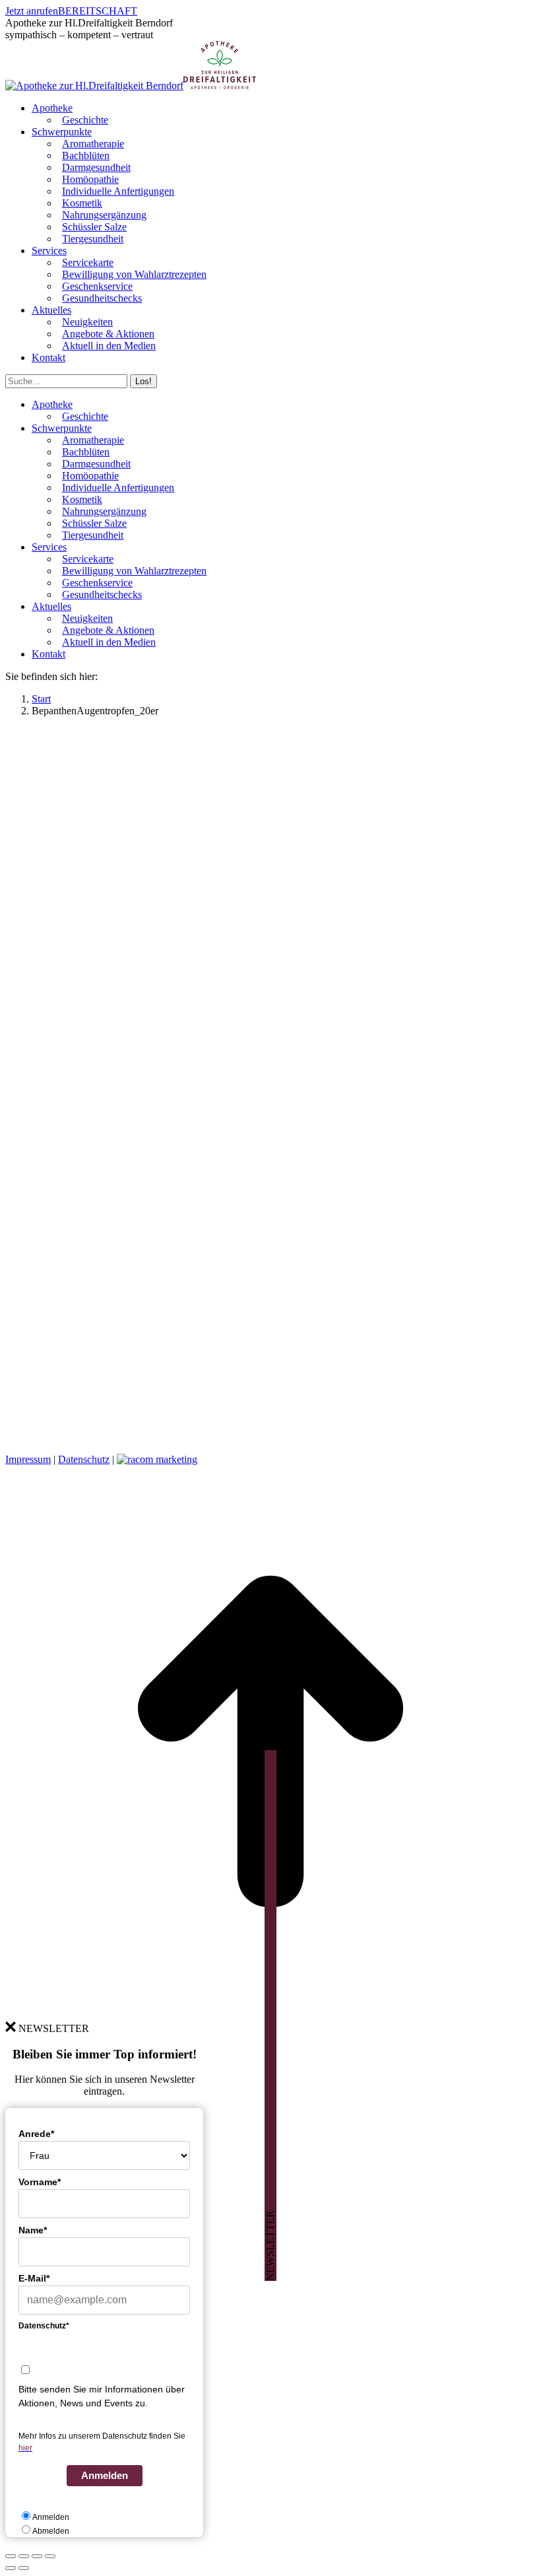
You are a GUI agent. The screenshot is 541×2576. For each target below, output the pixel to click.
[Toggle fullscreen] (37, 2556)
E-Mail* (34, 2278)
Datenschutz (84, 1459)
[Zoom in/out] (50, 2556)
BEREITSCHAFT (98, 11)
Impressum (28, 1459)
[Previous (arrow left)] (11, 2568)
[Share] (24, 2556)
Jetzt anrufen (32, 11)
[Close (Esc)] (11, 2556)
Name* (33, 2230)
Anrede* (36, 2134)
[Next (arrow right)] (24, 2568)
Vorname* (40, 2182)
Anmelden (105, 2475)
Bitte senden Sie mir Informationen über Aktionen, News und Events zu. (102, 2396)
